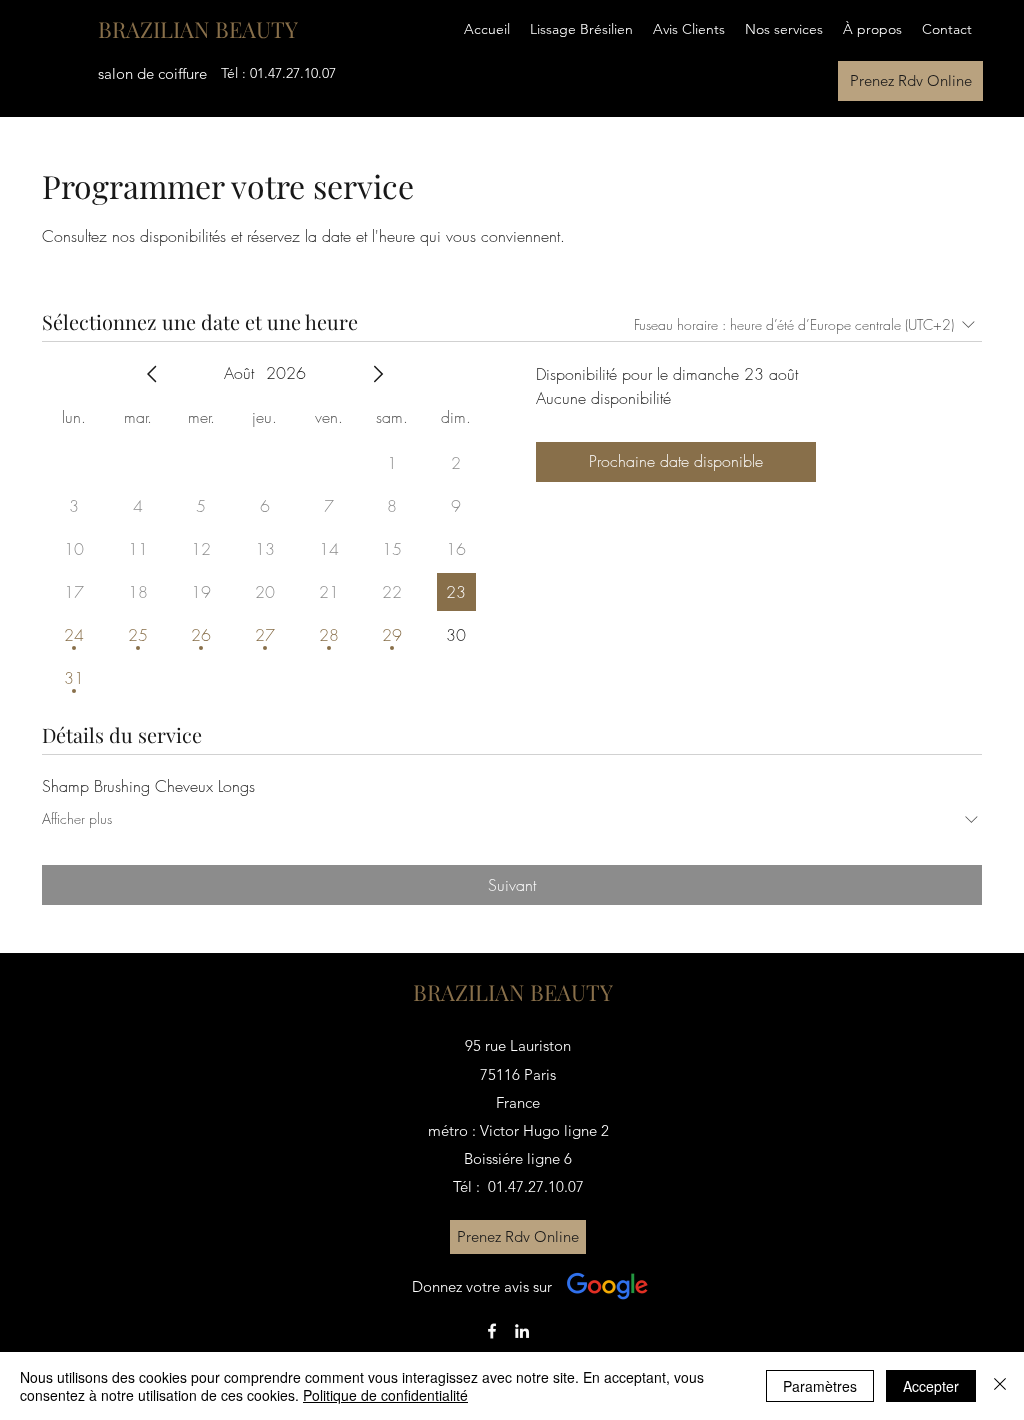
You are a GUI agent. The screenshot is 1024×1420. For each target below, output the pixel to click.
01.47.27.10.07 (293, 73)
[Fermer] (1000, 1386)
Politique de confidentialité (385, 1395)
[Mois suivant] (378, 374)
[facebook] (492, 1331)
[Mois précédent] (152, 374)
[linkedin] (522, 1331)
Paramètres (820, 1386)
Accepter (931, 1386)
